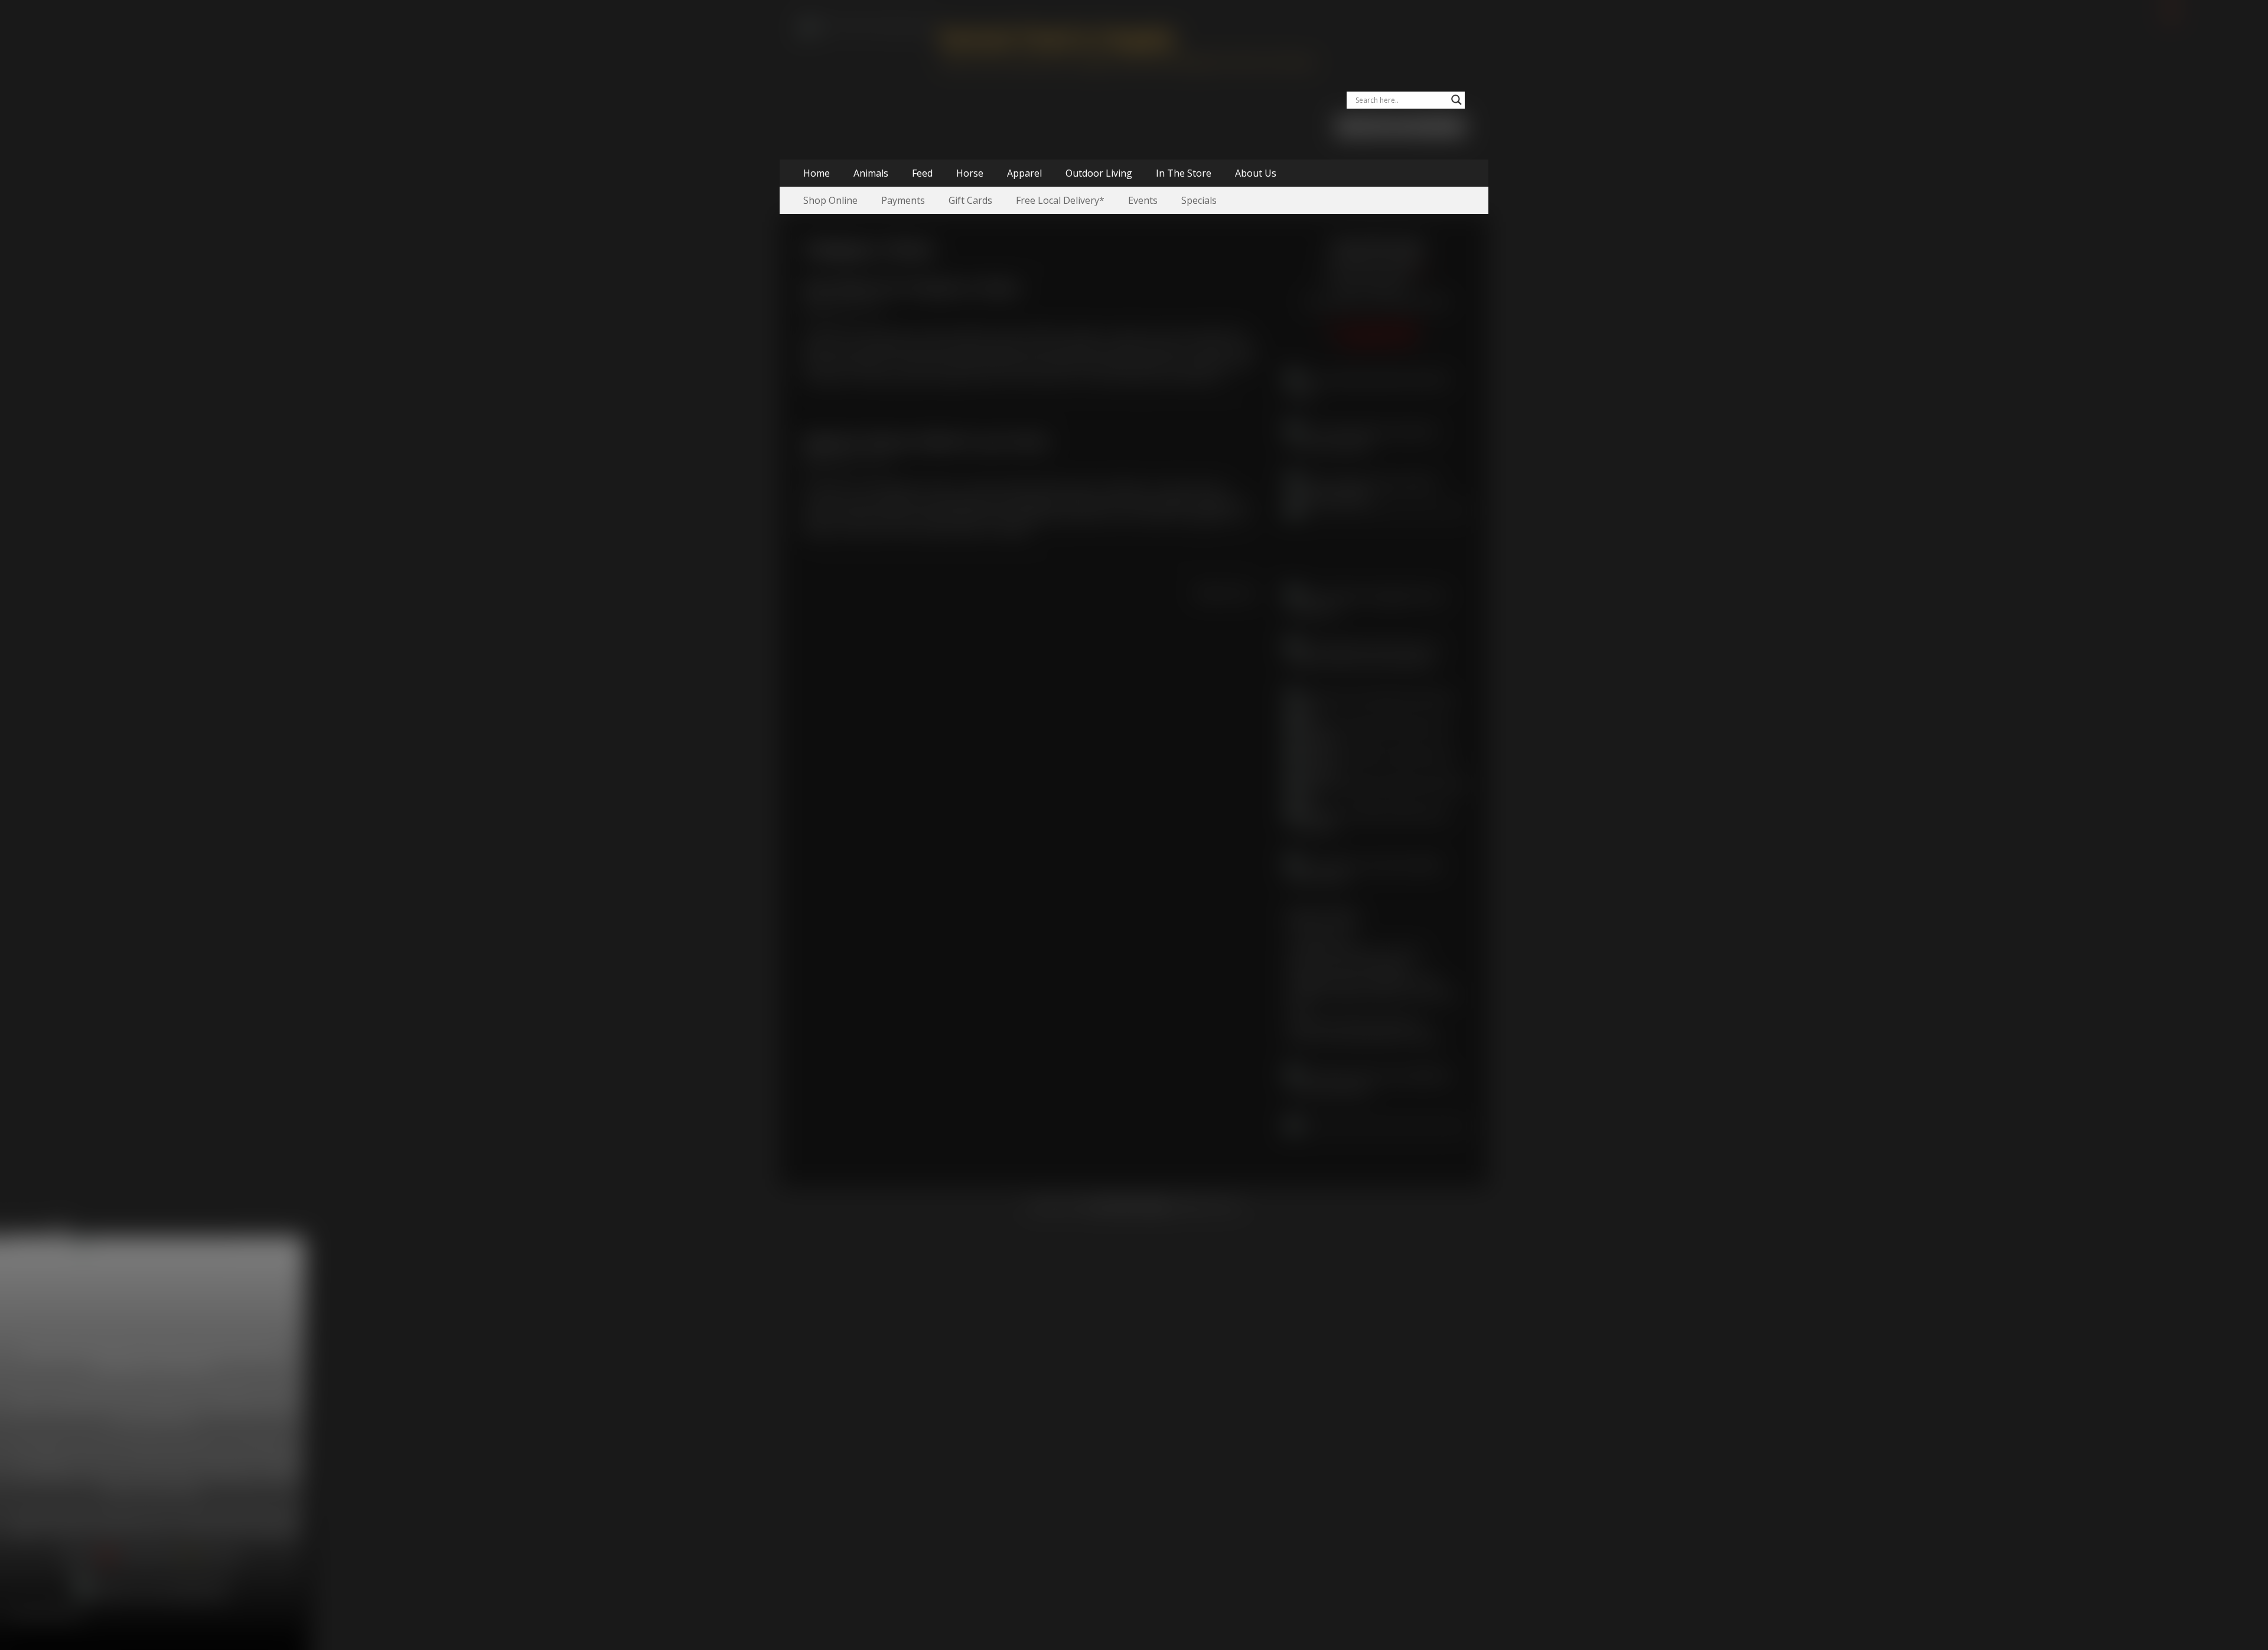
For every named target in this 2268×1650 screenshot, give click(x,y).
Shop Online (830, 200)
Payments (903, 200)
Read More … (1202, 377)
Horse (970, 173)
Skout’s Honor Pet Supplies (1348, 966)
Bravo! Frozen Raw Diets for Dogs (1362, 1037)
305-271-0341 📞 (1376, 287)
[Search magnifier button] (1456, 100)
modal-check (28, 1229)
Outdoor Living (1099, 173)
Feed (922, 173)
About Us (1256, 173)
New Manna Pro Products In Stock (911, 288)
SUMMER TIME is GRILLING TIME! (1363, 981)
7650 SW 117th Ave (1376, 259)
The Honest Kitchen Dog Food (1354, 1023)
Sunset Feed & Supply (1057, 38)
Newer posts (1230, 593)
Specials (1199, 200)
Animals (871, 173)
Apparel (1024, 173)
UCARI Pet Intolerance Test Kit (1355, 952)
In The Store (1184, 173)
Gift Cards (970, 200)
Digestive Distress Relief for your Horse (926, 442)
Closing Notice (1320, 938)
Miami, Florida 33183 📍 (1376, 273)
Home (817, 173)
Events (1143, 200)
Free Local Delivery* (1060, 200)
